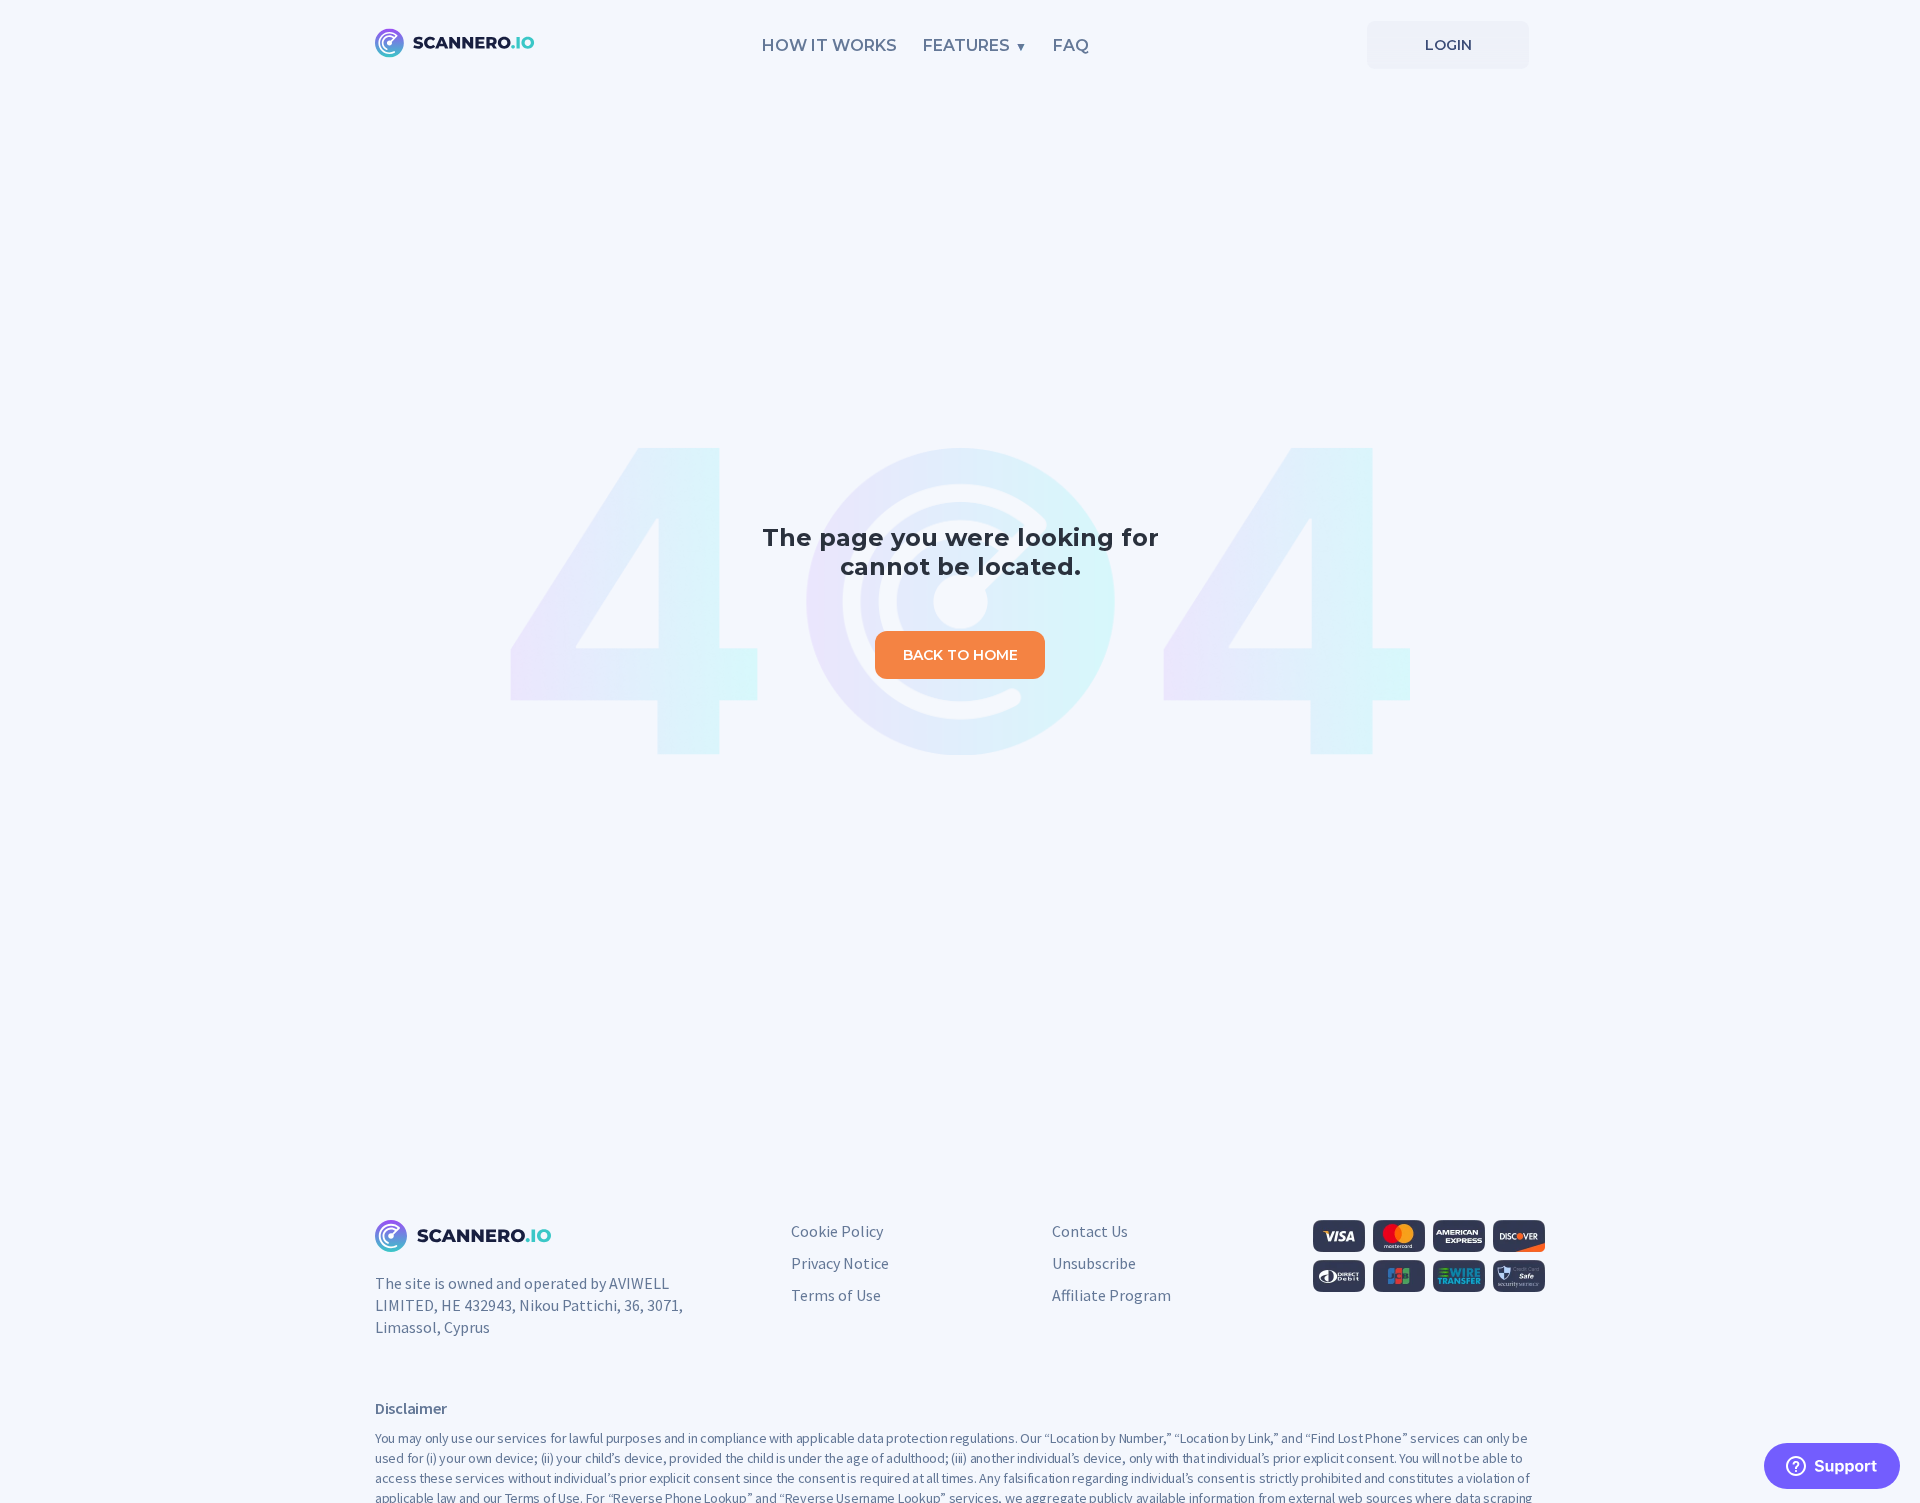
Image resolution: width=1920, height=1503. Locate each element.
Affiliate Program (1111, 1295)
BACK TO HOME (960, 655)
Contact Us (1090, 1231)
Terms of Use (836, 1295)
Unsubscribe (1094, 1263)
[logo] (455, 45)
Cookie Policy (837, 1231)
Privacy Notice (840, 1263)
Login (1448, 45)
